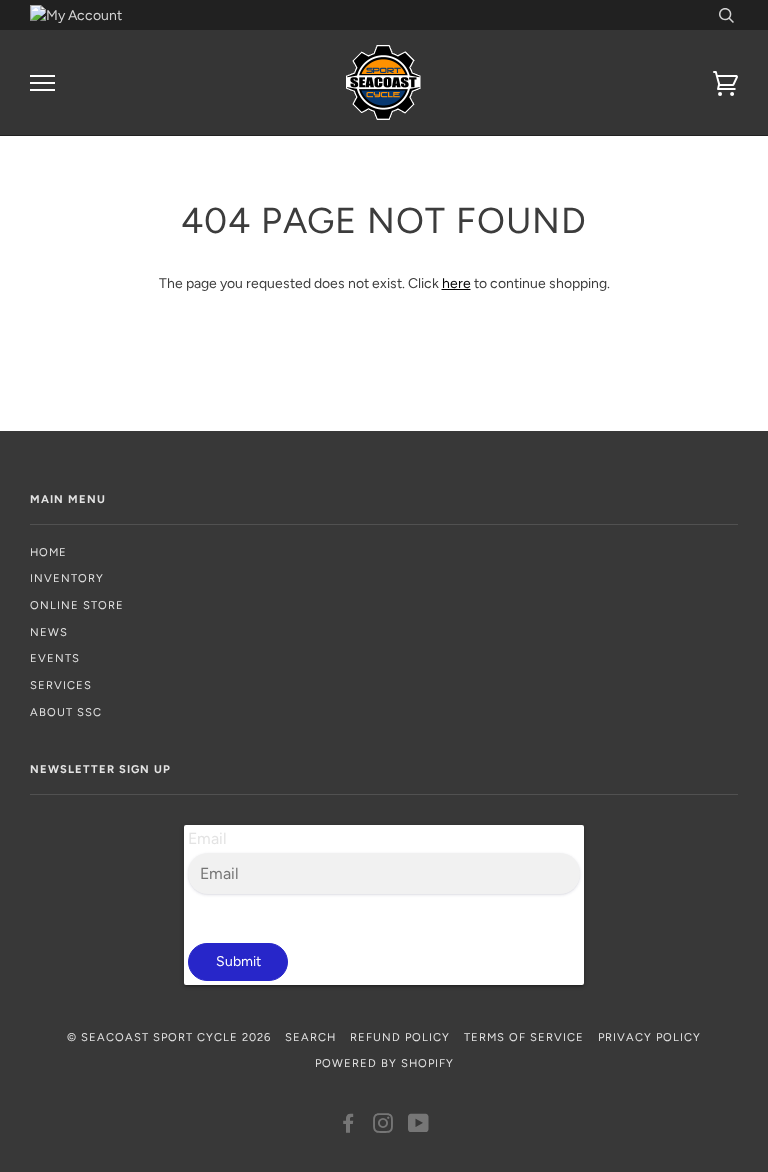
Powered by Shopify (384, 1063)
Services (61, 685)
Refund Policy (400, 1037)
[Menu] (42, 83)
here (456, 283)
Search (310, 1037)
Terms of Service (524, 1037)
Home (48, 552)
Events (55, 658)
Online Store (77, 605)
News (49, 632)
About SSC (66, 712)
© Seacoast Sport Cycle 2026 (169, 1037)
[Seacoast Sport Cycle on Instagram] (383, 1127)
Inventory (67, 578)
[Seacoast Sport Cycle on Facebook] (348, 1127)
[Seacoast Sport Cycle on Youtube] (419, 1127)
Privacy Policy (649, 1037)
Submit (238, 961)
